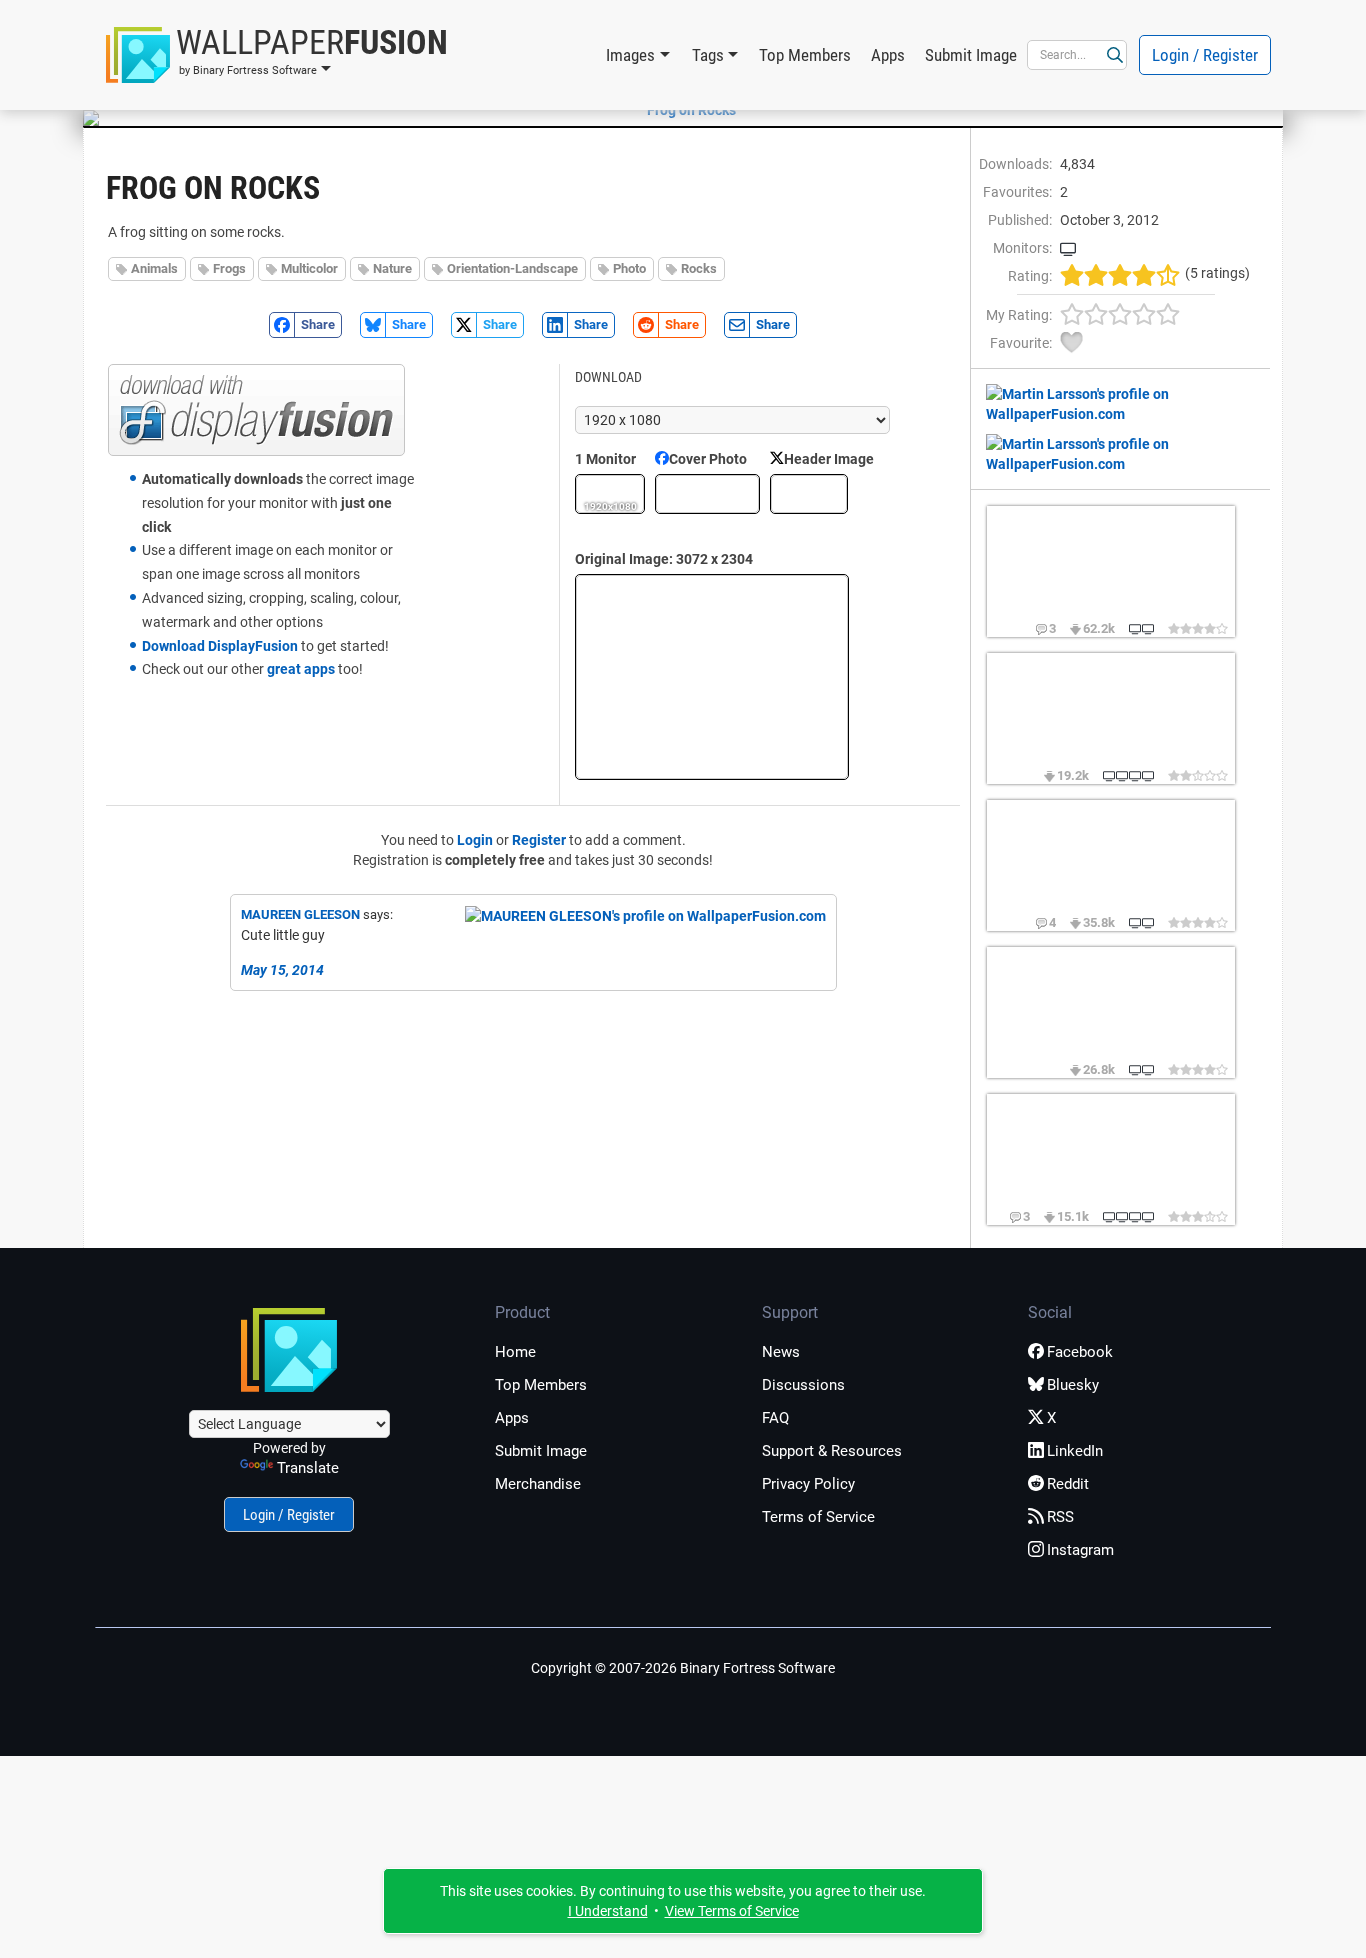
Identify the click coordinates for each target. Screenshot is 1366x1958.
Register (539, 840)
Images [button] (630, 55)
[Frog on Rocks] (683, 110)
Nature (392, 268)
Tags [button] (708, 55)
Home (515, 1352)
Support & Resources (832, 1451)
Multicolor (309, 268)
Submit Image (971, 55)
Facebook (1080, 1352)
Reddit (1068, 1484)
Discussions (803, 1385)
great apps (301, 669)
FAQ (775, 1418)
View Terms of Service (732, 1911)
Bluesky (1073, 1385)
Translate (308, 1468)
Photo (629, 268)
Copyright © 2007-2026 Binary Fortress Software (683, 1668)
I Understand (608, 1911)
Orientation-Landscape (512, 268)
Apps (888, 55)
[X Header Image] (809, 494)
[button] (277, 55)
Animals (154, 268)
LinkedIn (1075, 1451)
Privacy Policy (808, 1484)
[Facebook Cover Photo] (707, 494)
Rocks (699, 268)
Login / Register (1205, 55)
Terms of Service (818, 1517)
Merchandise (538, 1484)
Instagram (1080, 1550)
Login (475, 840)
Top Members (805, 55)
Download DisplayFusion (220, 646)
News (781, 1352)
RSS (1060, 1517)
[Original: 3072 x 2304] (712, 677)
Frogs (229, 268)
